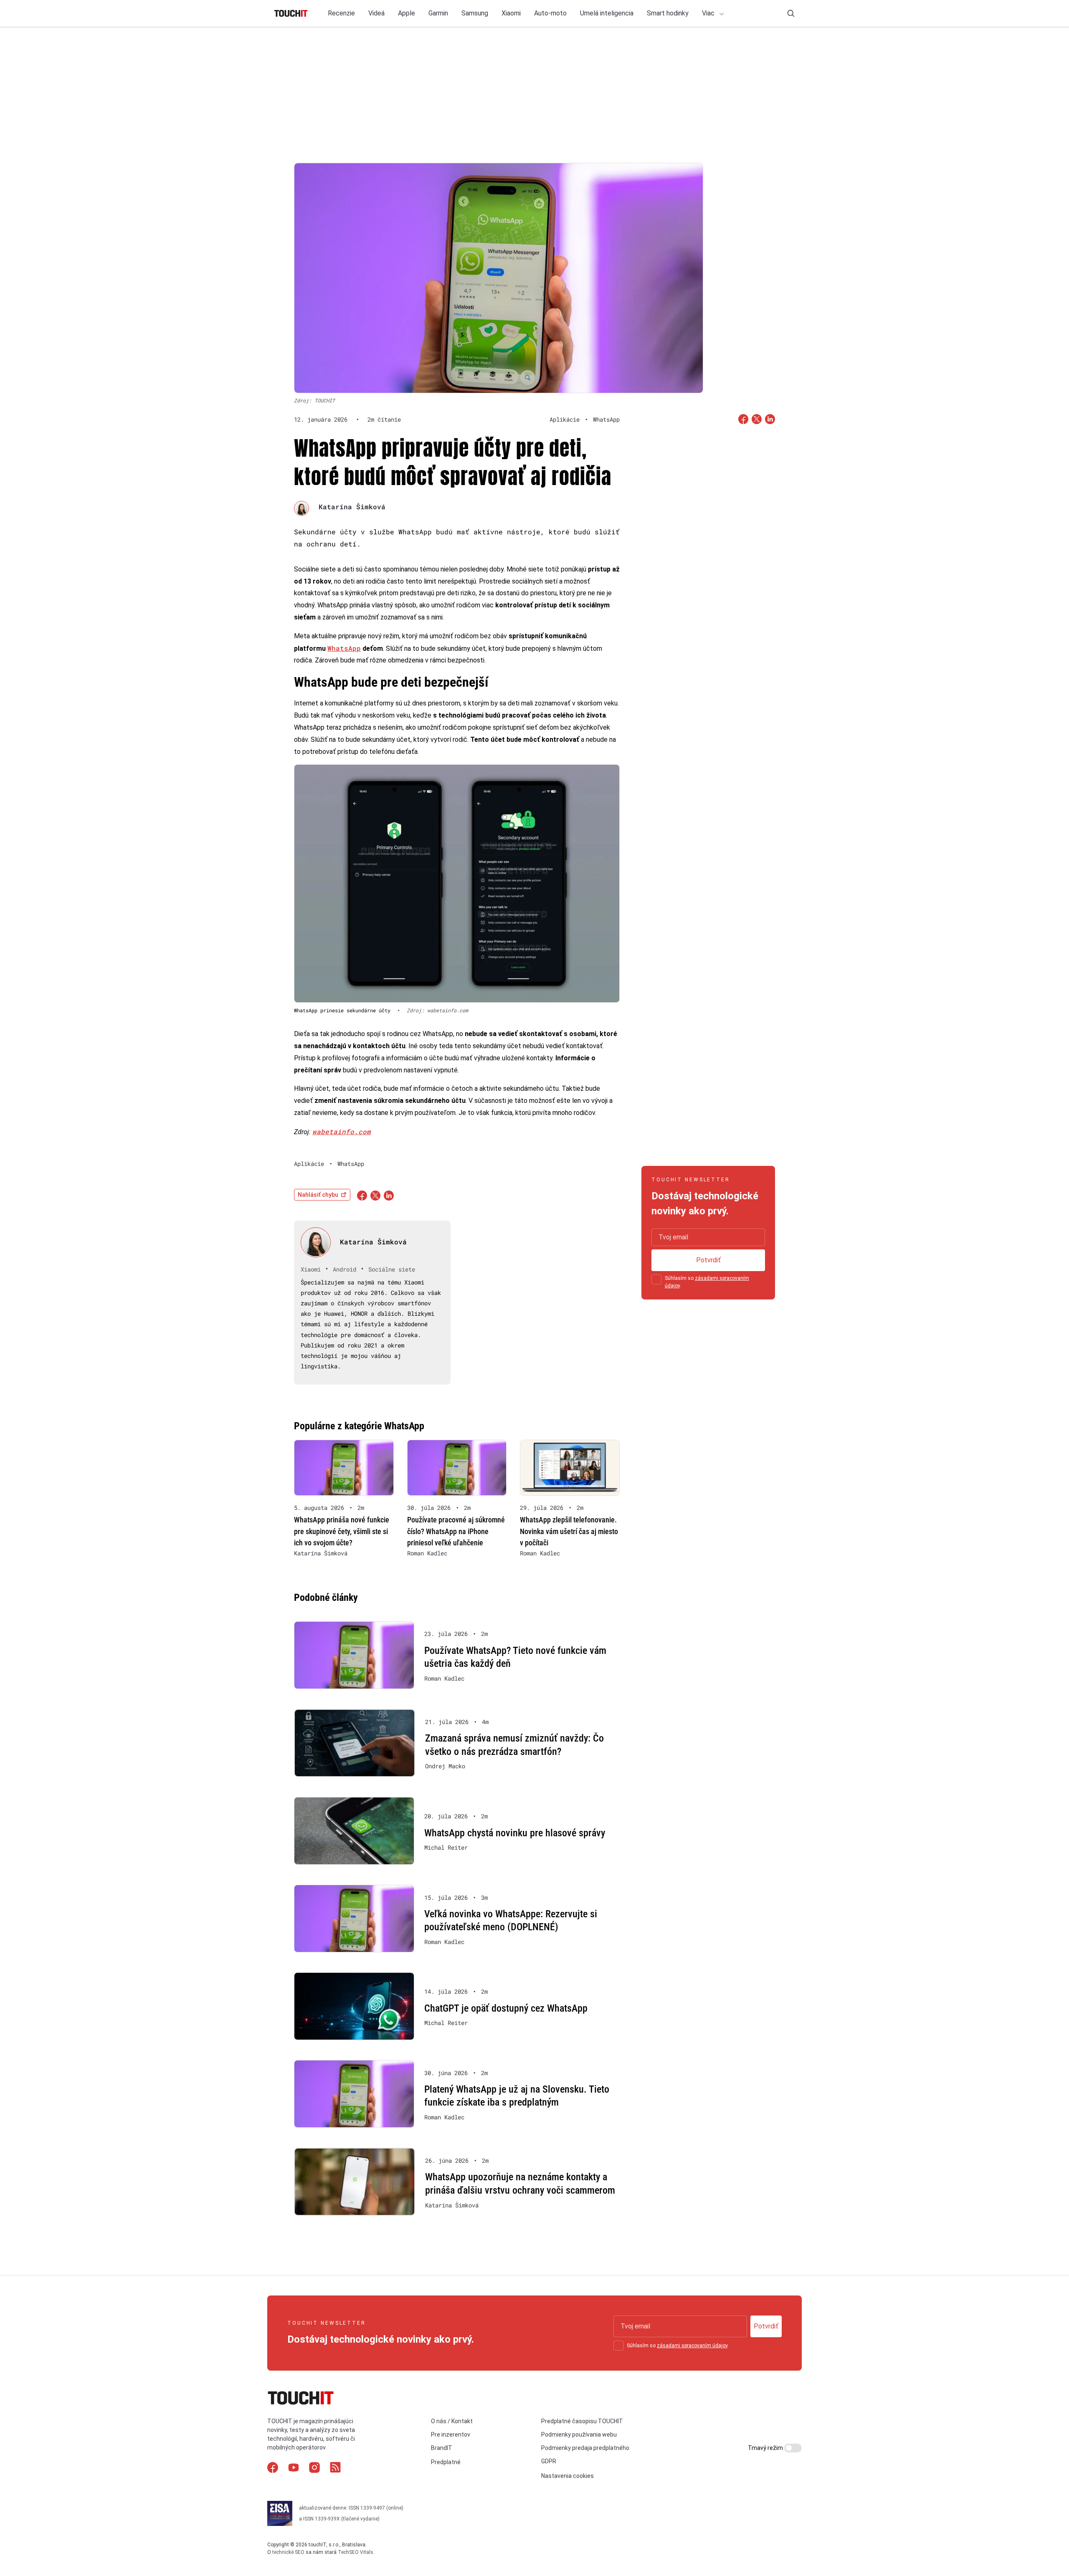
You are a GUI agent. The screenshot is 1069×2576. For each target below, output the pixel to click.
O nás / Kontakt (452, 2421)
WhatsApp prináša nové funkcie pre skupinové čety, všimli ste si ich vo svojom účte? (342, 1531)
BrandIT (442, 2448)
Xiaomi (511, 13)
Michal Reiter (446, 1848)
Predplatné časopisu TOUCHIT (582, 2421)
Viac (709, 13)
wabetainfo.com (342, 1131)
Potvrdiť (708, 1260)
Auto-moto (550, 13)
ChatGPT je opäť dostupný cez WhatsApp (506, 2008)
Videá (376, 13)
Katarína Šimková (352, 507)
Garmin (438, 13)
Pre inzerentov (451, 2434)
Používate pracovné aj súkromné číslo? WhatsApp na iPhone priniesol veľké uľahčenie (456, 1531)
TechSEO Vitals (356, 2552)
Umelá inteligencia (607, 13)
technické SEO (288, 2552)
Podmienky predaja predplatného (585, 2448)
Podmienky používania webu (579, 2434)
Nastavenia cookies (567, 2476)
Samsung (475, 13)
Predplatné (446, 2462)
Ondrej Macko (445, 1766)
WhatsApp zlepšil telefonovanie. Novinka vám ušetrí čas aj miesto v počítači (569, 1531)
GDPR (549, 2461)
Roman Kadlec (427, 1553)
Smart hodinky (668, 13)
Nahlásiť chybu (318, 1195)
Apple (407, 13)
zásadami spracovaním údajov (692, 2346)
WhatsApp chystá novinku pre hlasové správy (515, 1833)
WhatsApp (344, 648)
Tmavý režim (766, 2448)
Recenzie (341, 13)
